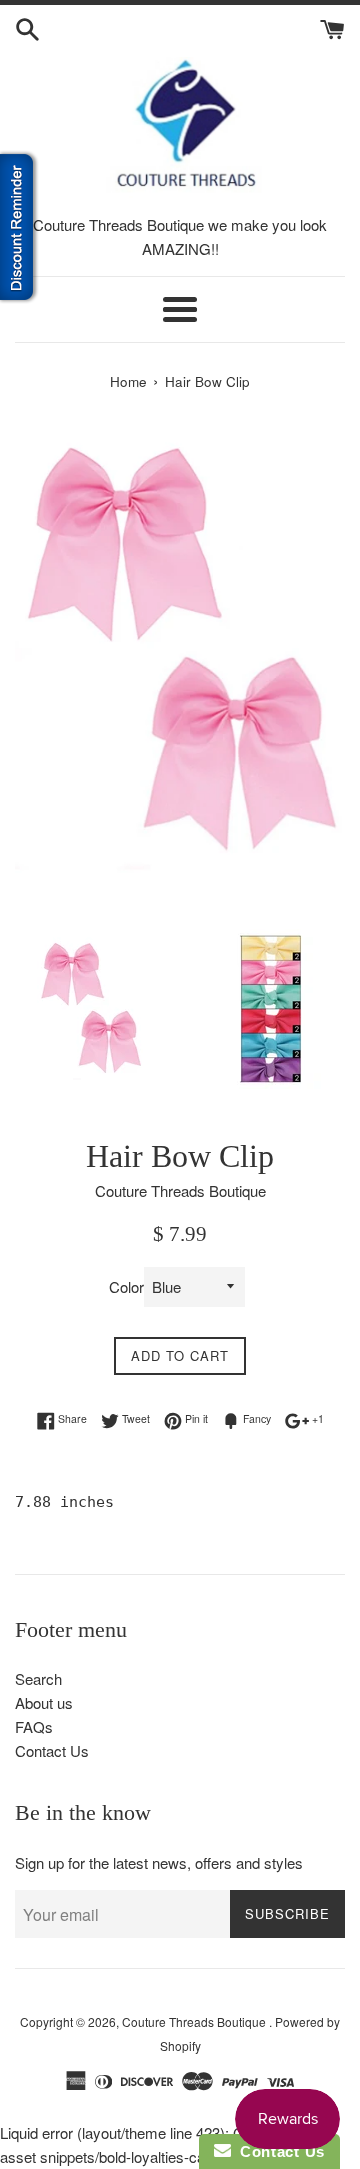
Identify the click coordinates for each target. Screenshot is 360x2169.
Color (126, 1286)
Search (38, 1678)
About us (44, 1702)
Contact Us (52, 1750)
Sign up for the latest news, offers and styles (159, 1862)
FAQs (34, 1726)
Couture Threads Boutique (195, 2021)
